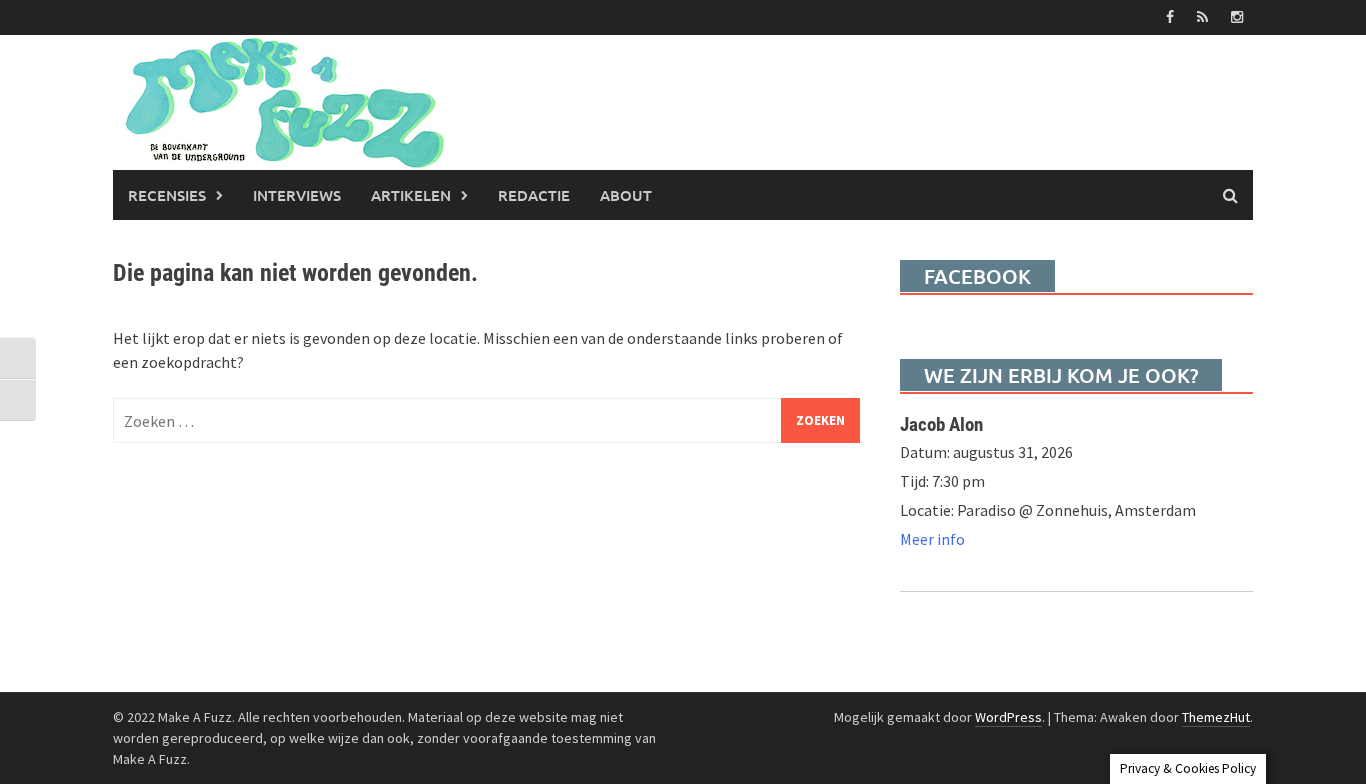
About (626, 195)
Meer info (932, 539)
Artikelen (411, 195)
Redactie (534, 195)
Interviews (297, 195)
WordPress (1008, 717)
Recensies (167, 195)
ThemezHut (1216, 717)
